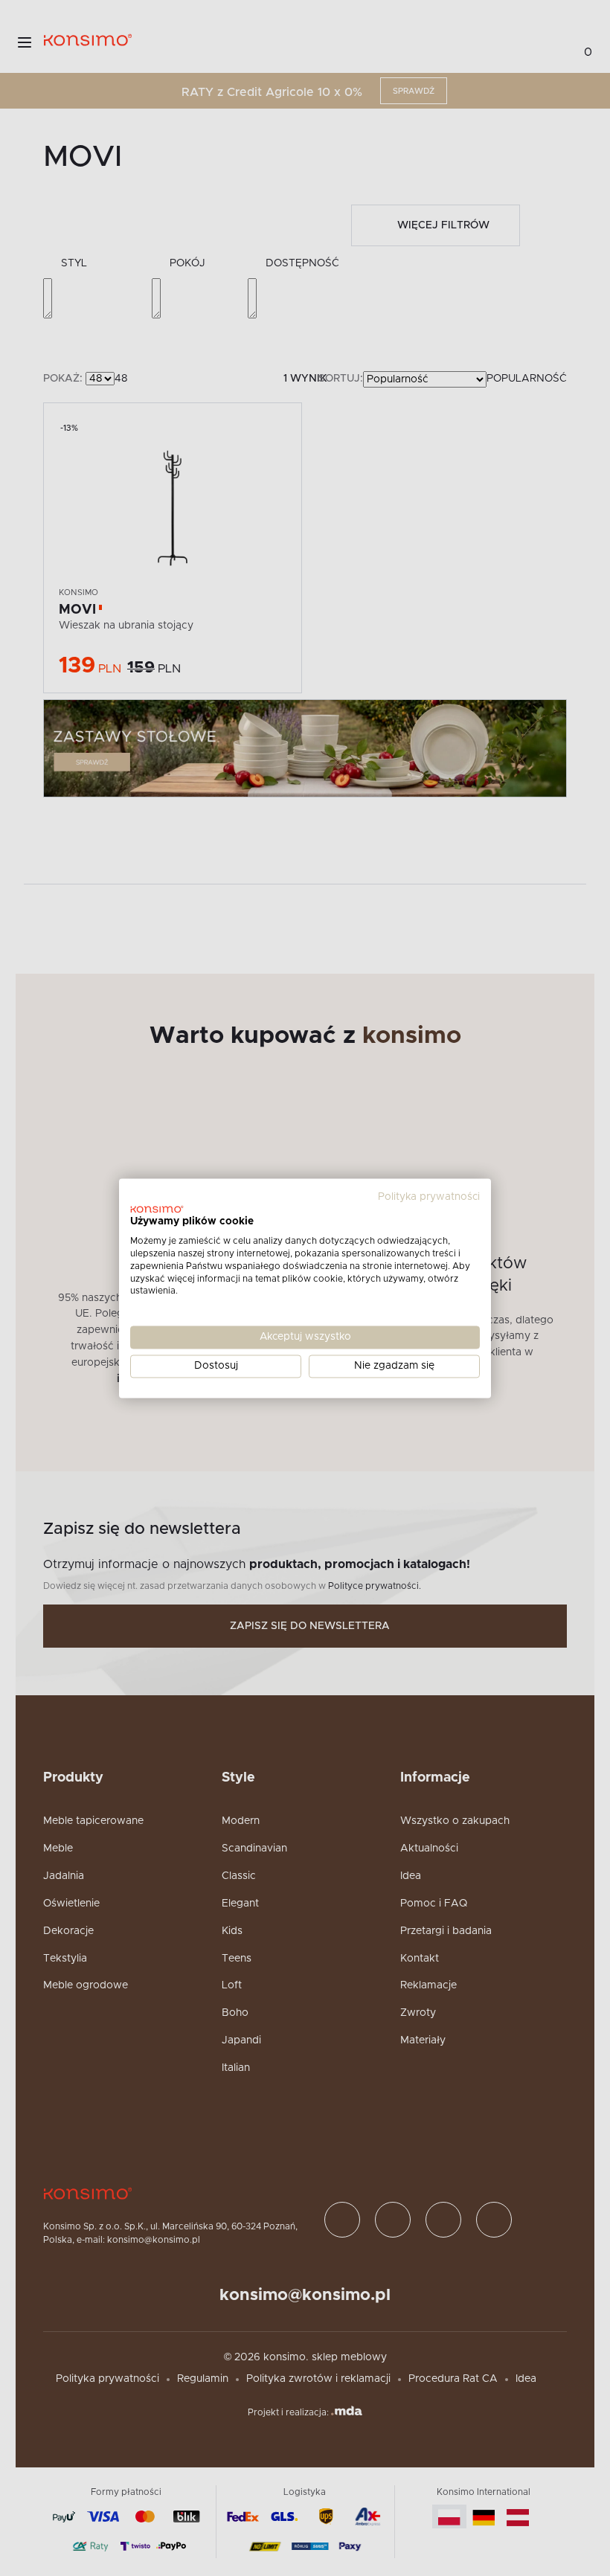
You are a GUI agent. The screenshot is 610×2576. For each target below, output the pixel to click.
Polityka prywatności (429, 1197)
